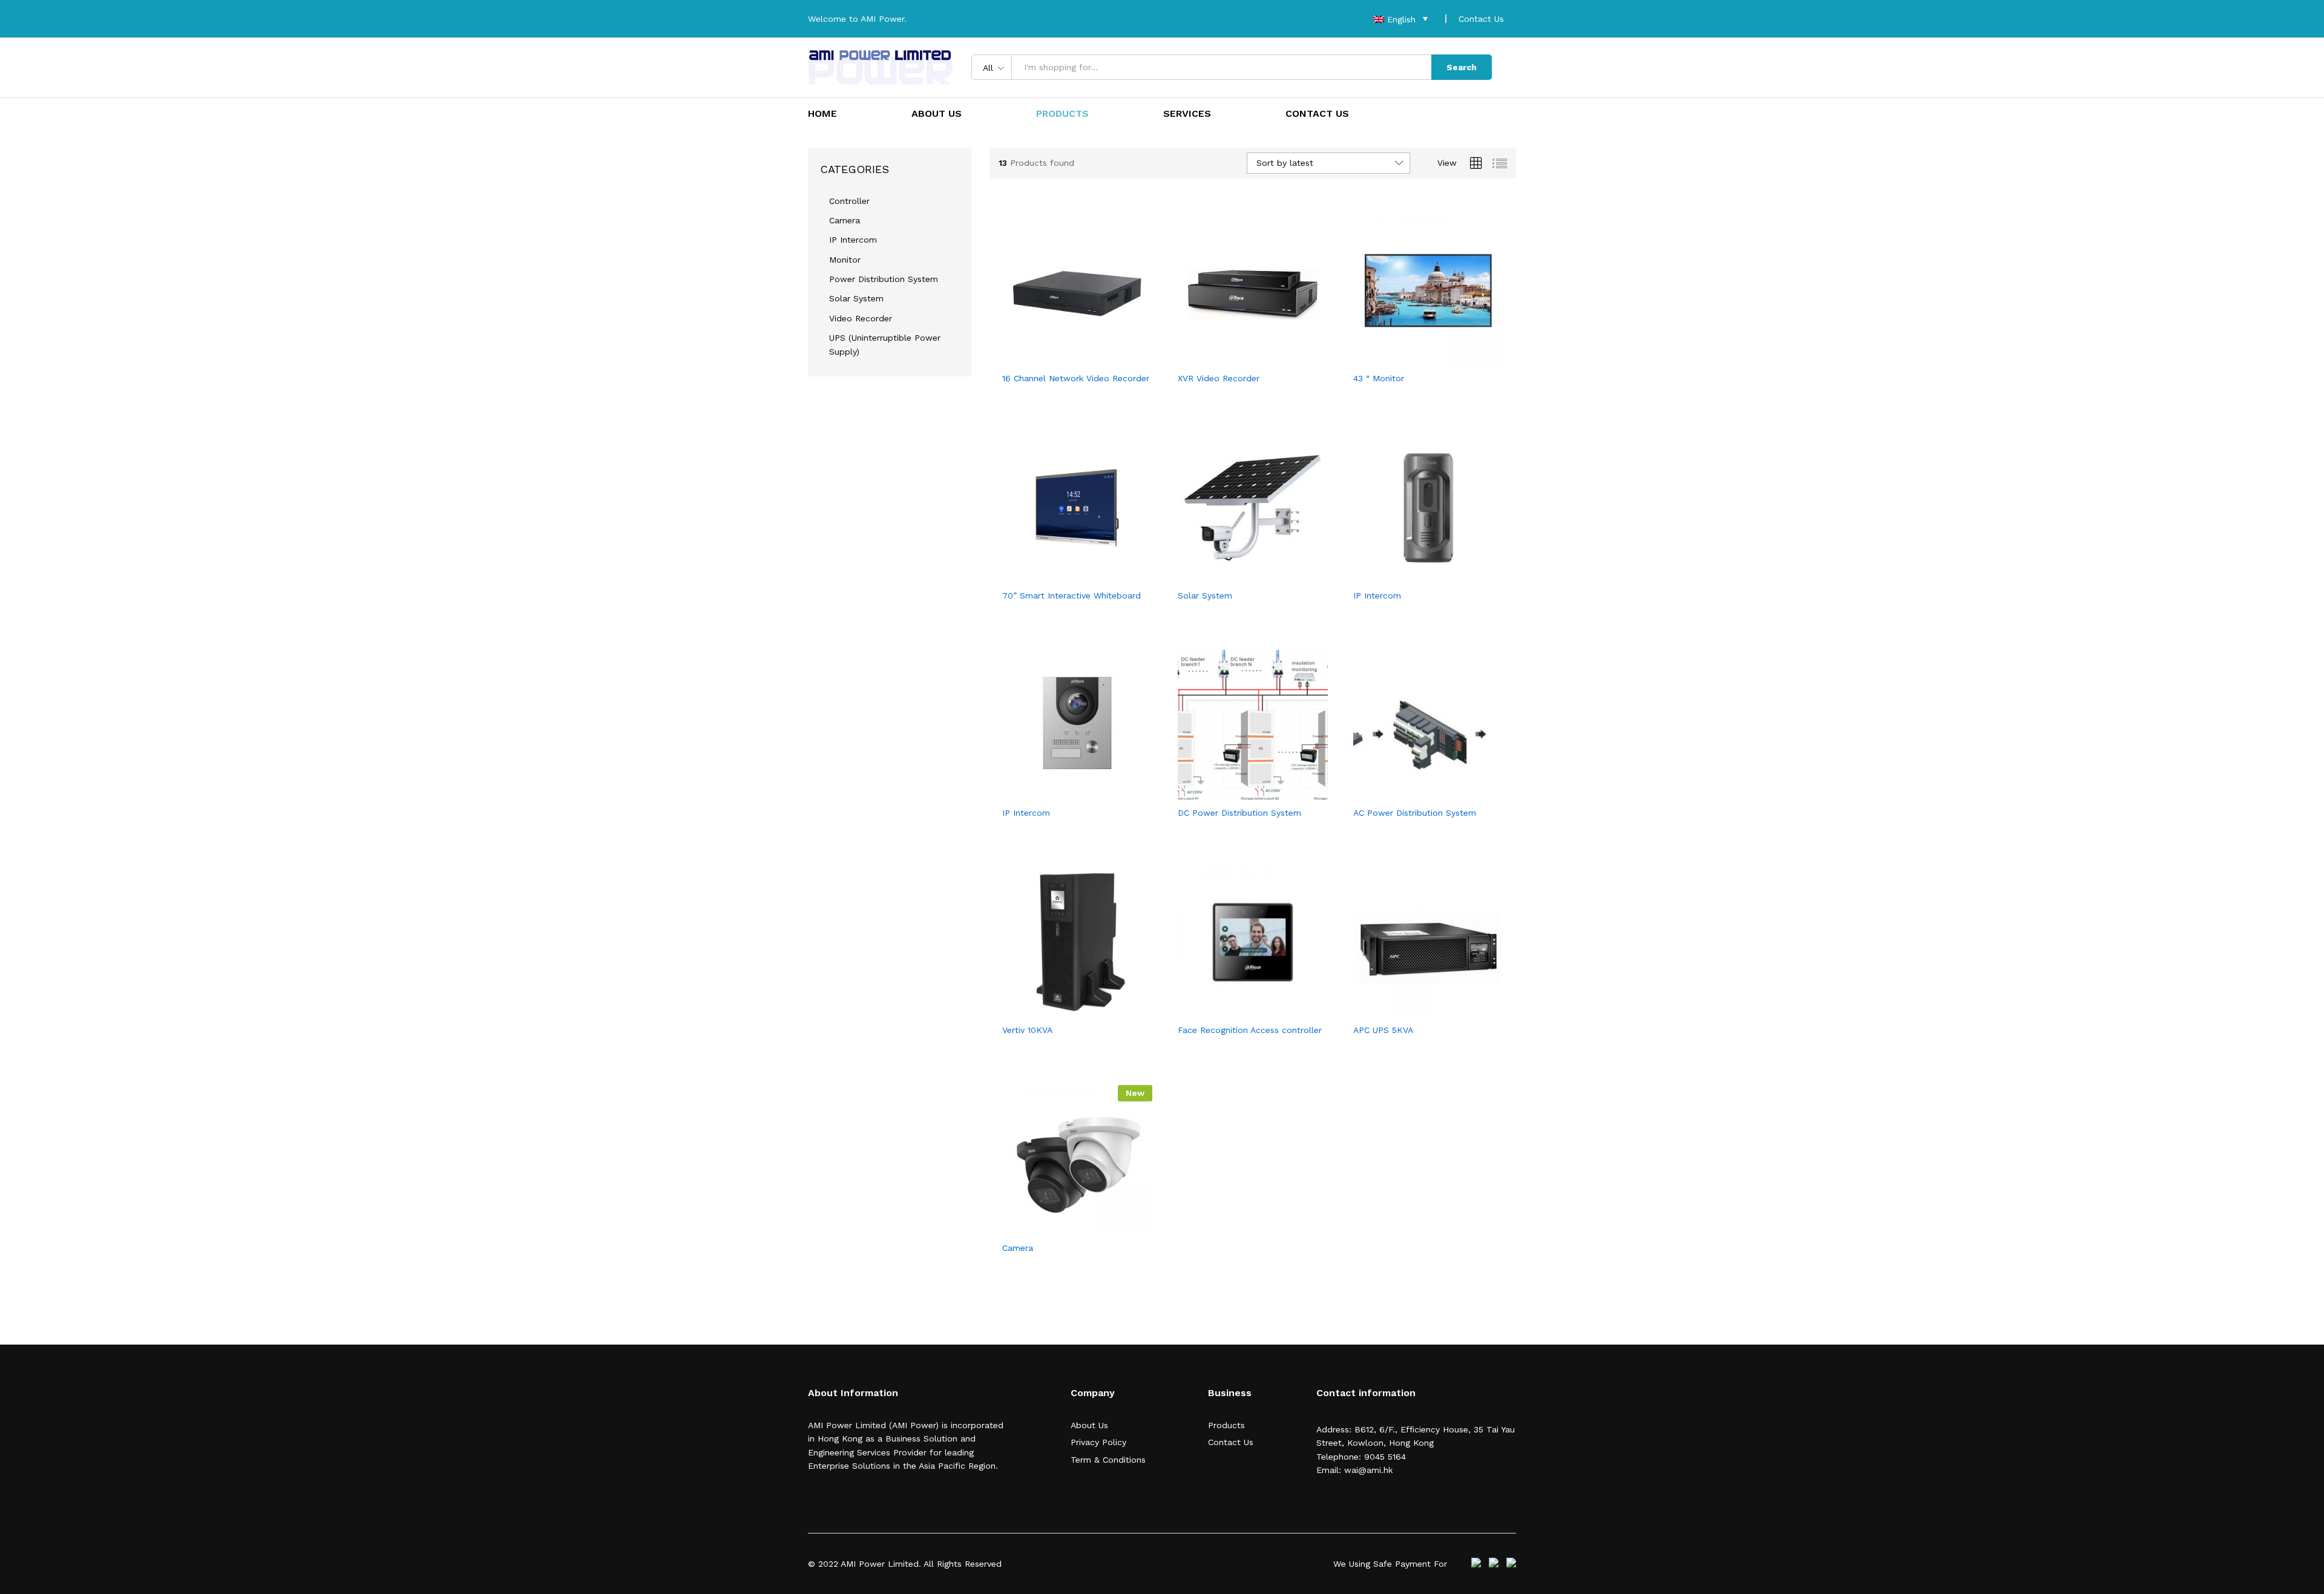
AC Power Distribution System (1415, 813)
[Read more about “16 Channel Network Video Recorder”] (1063, 358)
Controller (849, 201)
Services (1187, 114)
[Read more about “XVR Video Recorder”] (1239, 358)
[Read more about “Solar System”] (1239, 576)
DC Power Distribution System (1239, 813)
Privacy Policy (1098, 1442)
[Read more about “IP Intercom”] (1414, 576)
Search (1462, 67)
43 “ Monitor (1379, 378)
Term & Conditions (1108, 1460)
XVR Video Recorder (1219, 378)
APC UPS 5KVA (1383, 1030)
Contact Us (1481, 19)
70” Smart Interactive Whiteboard (1072, 595)
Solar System (1205, 595)
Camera (1018, 1248)
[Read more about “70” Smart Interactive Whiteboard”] (1063, 576)
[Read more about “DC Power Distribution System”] (1239, 793)
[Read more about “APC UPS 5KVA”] (1414, 1010)
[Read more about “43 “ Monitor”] (1414, 358)
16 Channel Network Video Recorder (1076, 378)
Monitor (845, 260)
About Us (937, 114)
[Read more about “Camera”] (1063, 1228)
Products (1062, 114)
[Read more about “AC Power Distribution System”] (1414, 793)
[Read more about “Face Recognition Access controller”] (1239, 1010)
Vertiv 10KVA (1027, 1030)
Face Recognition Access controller (1250, 1030)
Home (822, 114)
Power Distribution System (884, 279)
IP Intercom (1377, 595)
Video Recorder (861, 318)
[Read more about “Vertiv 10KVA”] (1063, 1010)
